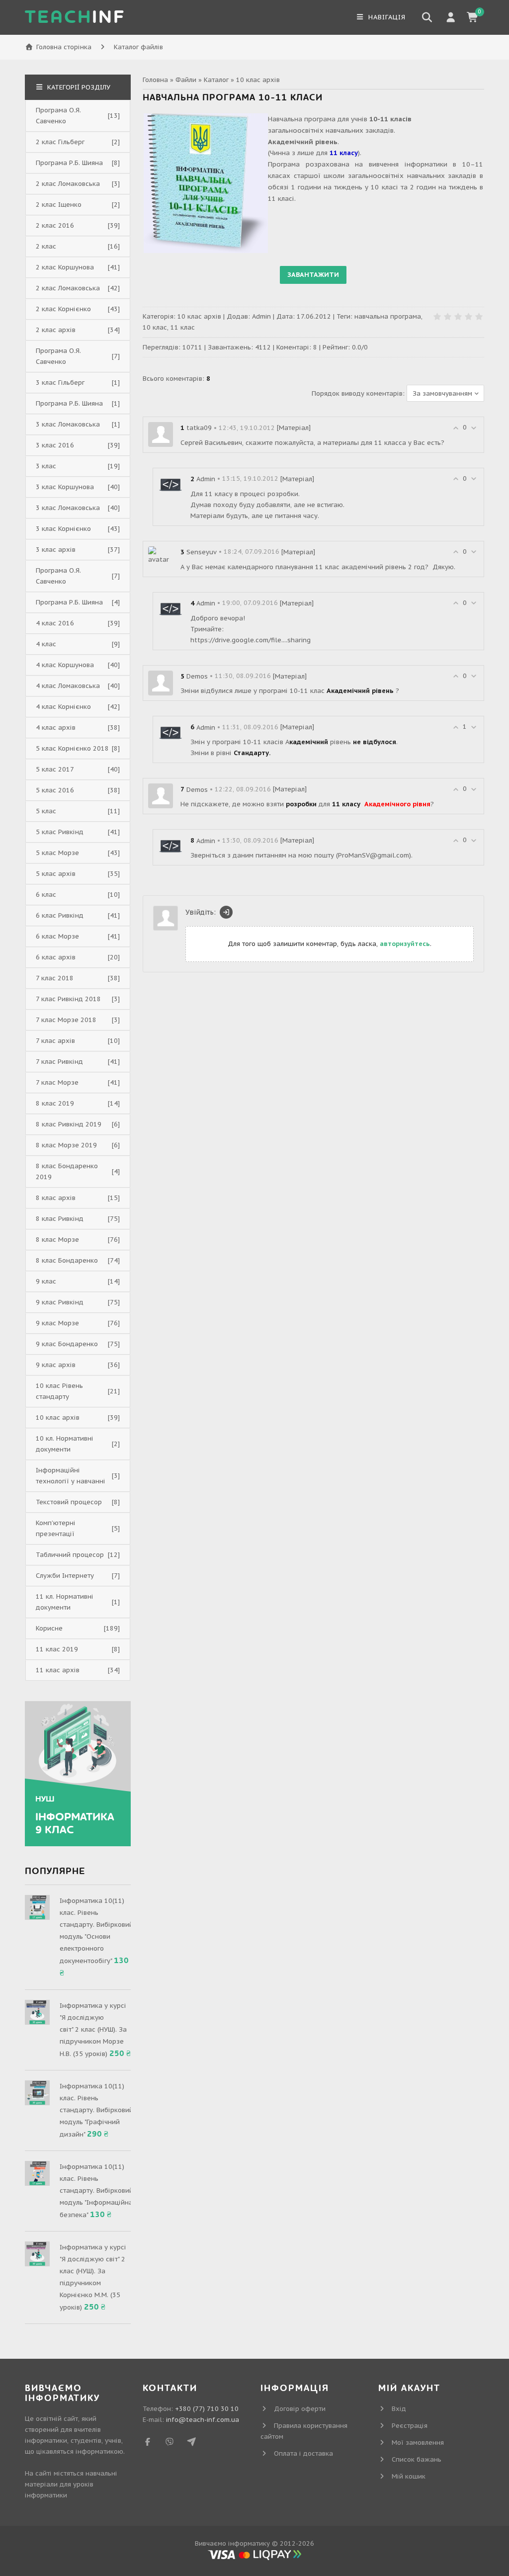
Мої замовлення (418, 2443)
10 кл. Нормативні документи (65, 1444)
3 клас (46, 466)
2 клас (46, 246)
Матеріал (294, 428)
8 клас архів (56, 1198)
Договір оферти (300, 2409)
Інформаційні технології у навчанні (71, 1476)
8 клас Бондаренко (67, 1260)
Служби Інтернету (65, 1576)
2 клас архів (56, 330)
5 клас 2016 (55, 790)
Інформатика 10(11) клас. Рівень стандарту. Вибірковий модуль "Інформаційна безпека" (96, 2191)
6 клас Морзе (57, 936)
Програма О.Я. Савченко (58, 116)
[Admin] (170, 485)
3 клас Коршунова (65, 487)
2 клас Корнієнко (63, 309)
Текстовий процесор (69, 1502)
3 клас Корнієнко (63, 529)
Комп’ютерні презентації (56, 1528)
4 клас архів (56, 728)
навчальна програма (388, 316)
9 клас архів (56, 1365)
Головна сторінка (64, 47)
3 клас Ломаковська (68, 424)
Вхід (399, 2409)
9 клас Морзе (57, 1323)
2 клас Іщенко (59, 205)
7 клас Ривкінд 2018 (68, 999)
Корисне (49, 1628)
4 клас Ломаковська (68, 686)
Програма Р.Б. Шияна (69, 163)
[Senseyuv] (161, 555)
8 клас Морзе (57, 1240)
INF (75, 17)
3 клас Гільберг (60, 383)
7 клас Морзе (57, 1082)
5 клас (46, 811)
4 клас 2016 (55, 623)
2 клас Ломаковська (68, 184)
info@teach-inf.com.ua (203, 2420)
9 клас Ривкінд (60, 1302)
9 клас (46, 1281)
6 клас (46, 895)
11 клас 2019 (57, 1649)
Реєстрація (410, 2426)
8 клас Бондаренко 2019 (67, 1171)
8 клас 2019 (55, 1103)
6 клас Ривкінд (60, 915)
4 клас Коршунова (65, 665)
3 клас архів (56, 550)
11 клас (183, 327)
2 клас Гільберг (60, 142)
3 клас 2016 (55, 445)
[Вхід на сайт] (226, 912)
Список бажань (417, 2459)
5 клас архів (56, 874)
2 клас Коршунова (65, 267)
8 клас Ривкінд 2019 (69, 1124)
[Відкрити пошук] (427, 17)
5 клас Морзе (57, 853)
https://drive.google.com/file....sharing (251, 640)
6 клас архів (56, 957)
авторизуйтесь (405, 944)
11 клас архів (58, 1670)
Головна (155, 80)
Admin (261, 316)
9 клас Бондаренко (67, 1344)
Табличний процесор (70, 1555)
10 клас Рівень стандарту (59, 1391)
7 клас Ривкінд (59, 1062)
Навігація (386, 17)
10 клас (155, 327)
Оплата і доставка (303, 2453)
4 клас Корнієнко (63, 707)
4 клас (46, 644)
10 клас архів (258, 80)
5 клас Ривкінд (60, 832)
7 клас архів (55, 1041)
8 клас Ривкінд (60, 1219)
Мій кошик (409, 2476)
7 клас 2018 (55, 978)
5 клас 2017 (55, 769)
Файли (186, 80)
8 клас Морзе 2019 (66, 1145)
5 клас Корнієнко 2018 (72, 748)
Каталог (216, 80)
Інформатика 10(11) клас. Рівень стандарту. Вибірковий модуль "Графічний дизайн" (96, 2110)
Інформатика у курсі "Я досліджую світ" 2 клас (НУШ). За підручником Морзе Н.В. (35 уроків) (93, 2030)
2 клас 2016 (55, 225)
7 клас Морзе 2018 (66, 1020)
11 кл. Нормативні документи (65, 1602)
